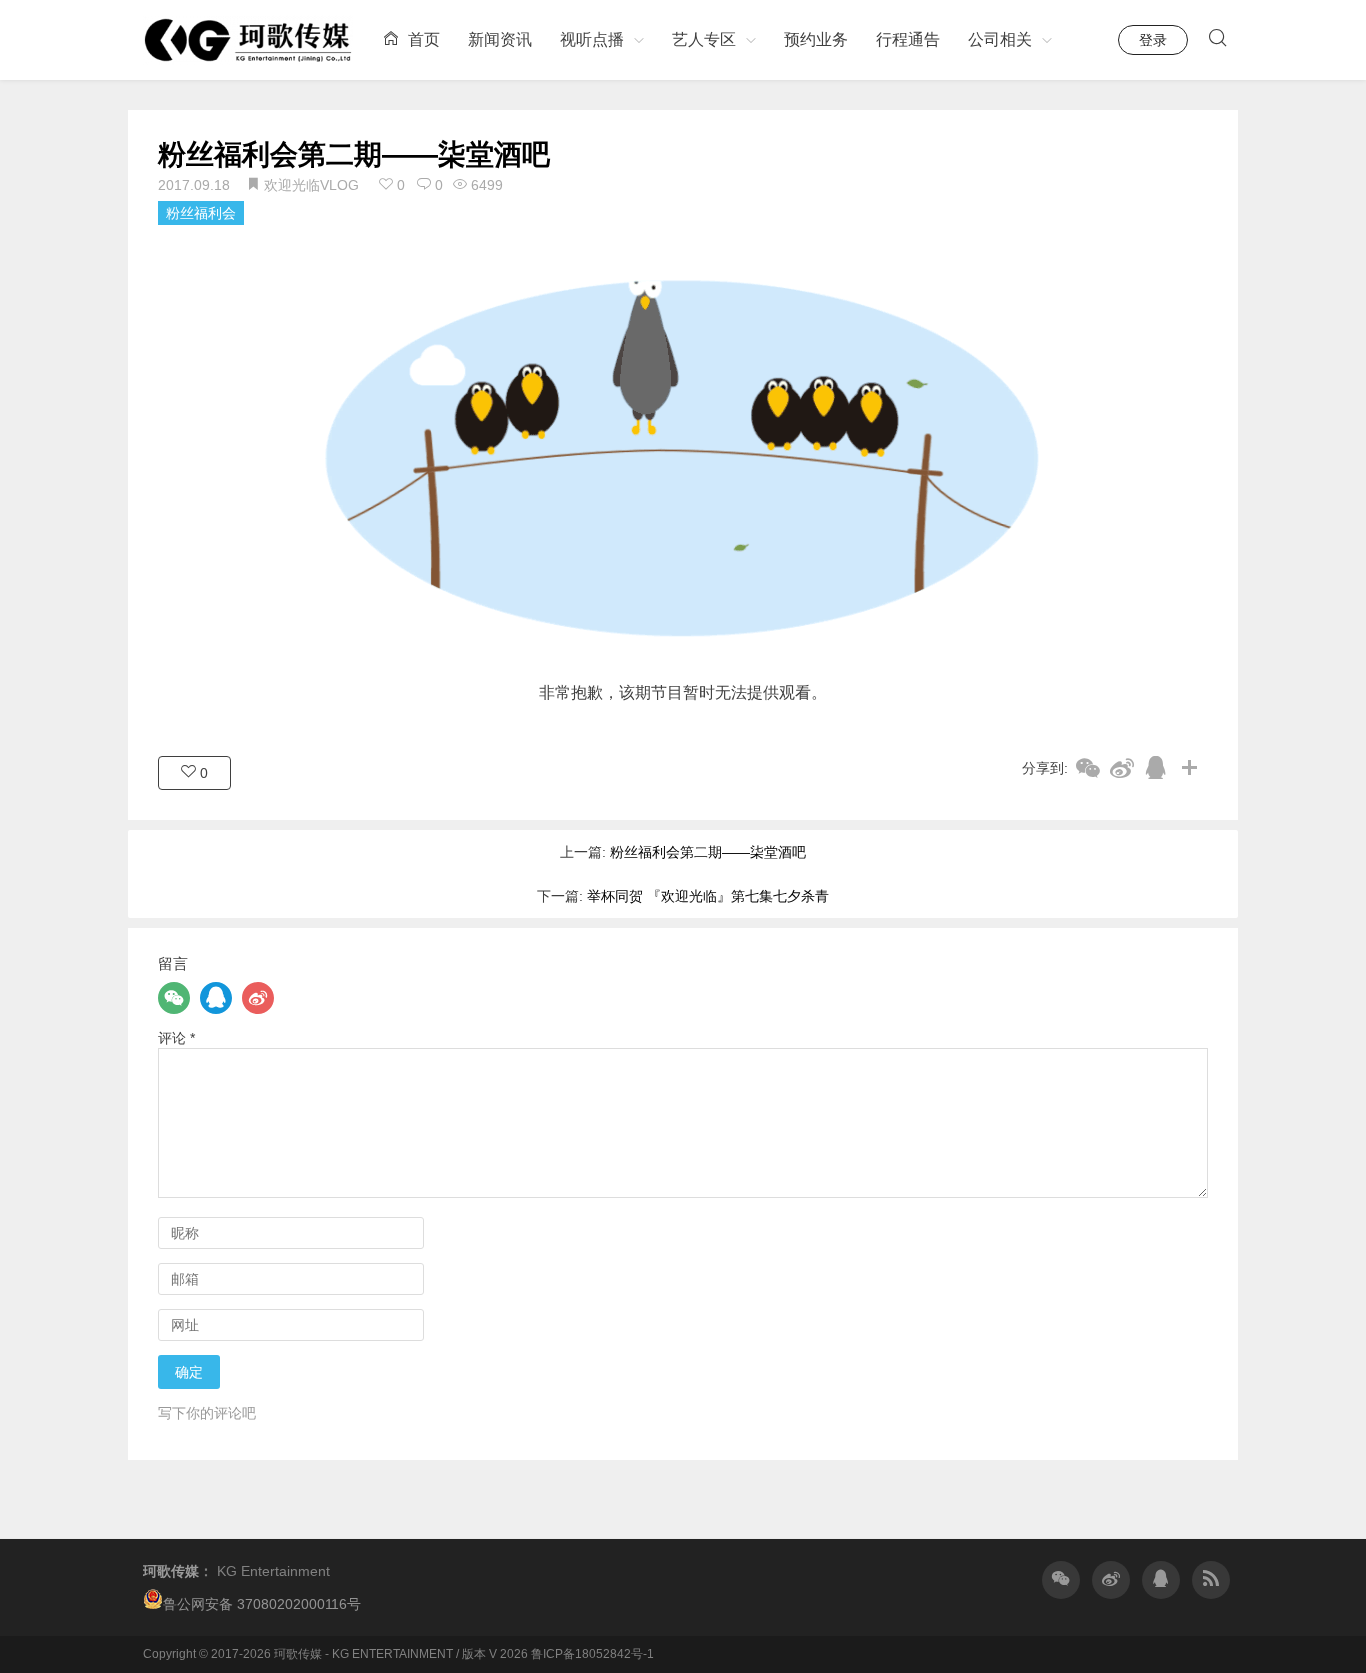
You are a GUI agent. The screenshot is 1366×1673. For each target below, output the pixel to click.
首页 (422, 39)
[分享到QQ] (1156, 767)
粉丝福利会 (201, 213)
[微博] (258, 998)
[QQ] (216, 998)
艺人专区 (704, 39)
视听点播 (592, 39)
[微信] (174, 998)
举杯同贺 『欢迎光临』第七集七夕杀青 (708, 896)
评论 (176, 1038)
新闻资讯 (500, 39)
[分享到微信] (1088, 767)
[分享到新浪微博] (1122, 767)
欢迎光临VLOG (311, 185)
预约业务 (816, 39)
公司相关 (1000, 39)
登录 (1153, 40)
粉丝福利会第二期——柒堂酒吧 (354, 154)
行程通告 (908, 39)
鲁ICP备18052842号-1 (592, 1654)
